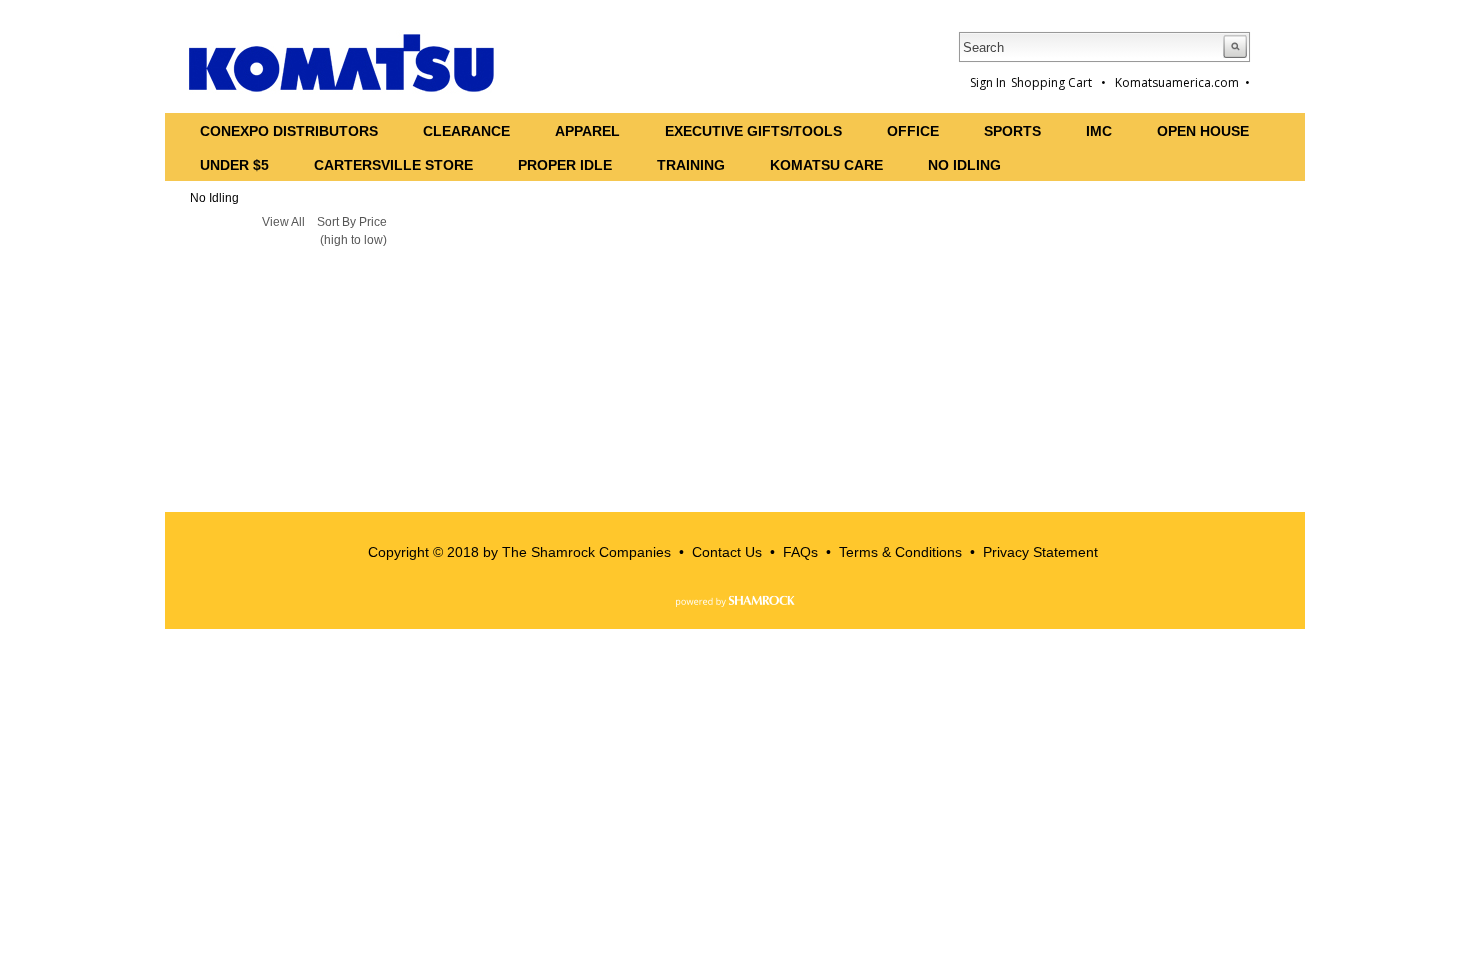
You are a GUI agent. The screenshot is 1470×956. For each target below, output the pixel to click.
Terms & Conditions (900, 552)
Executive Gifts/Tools (753, 131)
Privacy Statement (1040, 552)
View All (283, 222)
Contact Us (727, 552)
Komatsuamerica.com (1177, 82)
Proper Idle (565, 165)
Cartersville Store (393, 165)
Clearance (466, 131)
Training (691, 165)
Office (913, 131)
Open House (1203, 131)
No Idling (964, 165)
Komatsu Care (826, 165)
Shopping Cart (1053, 82)
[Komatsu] (342, 63)
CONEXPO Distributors (289, 131)
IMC (1099, 131)
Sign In (988, 82)
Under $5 (234, 165)
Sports (1012, 131)
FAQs (800, 552)
